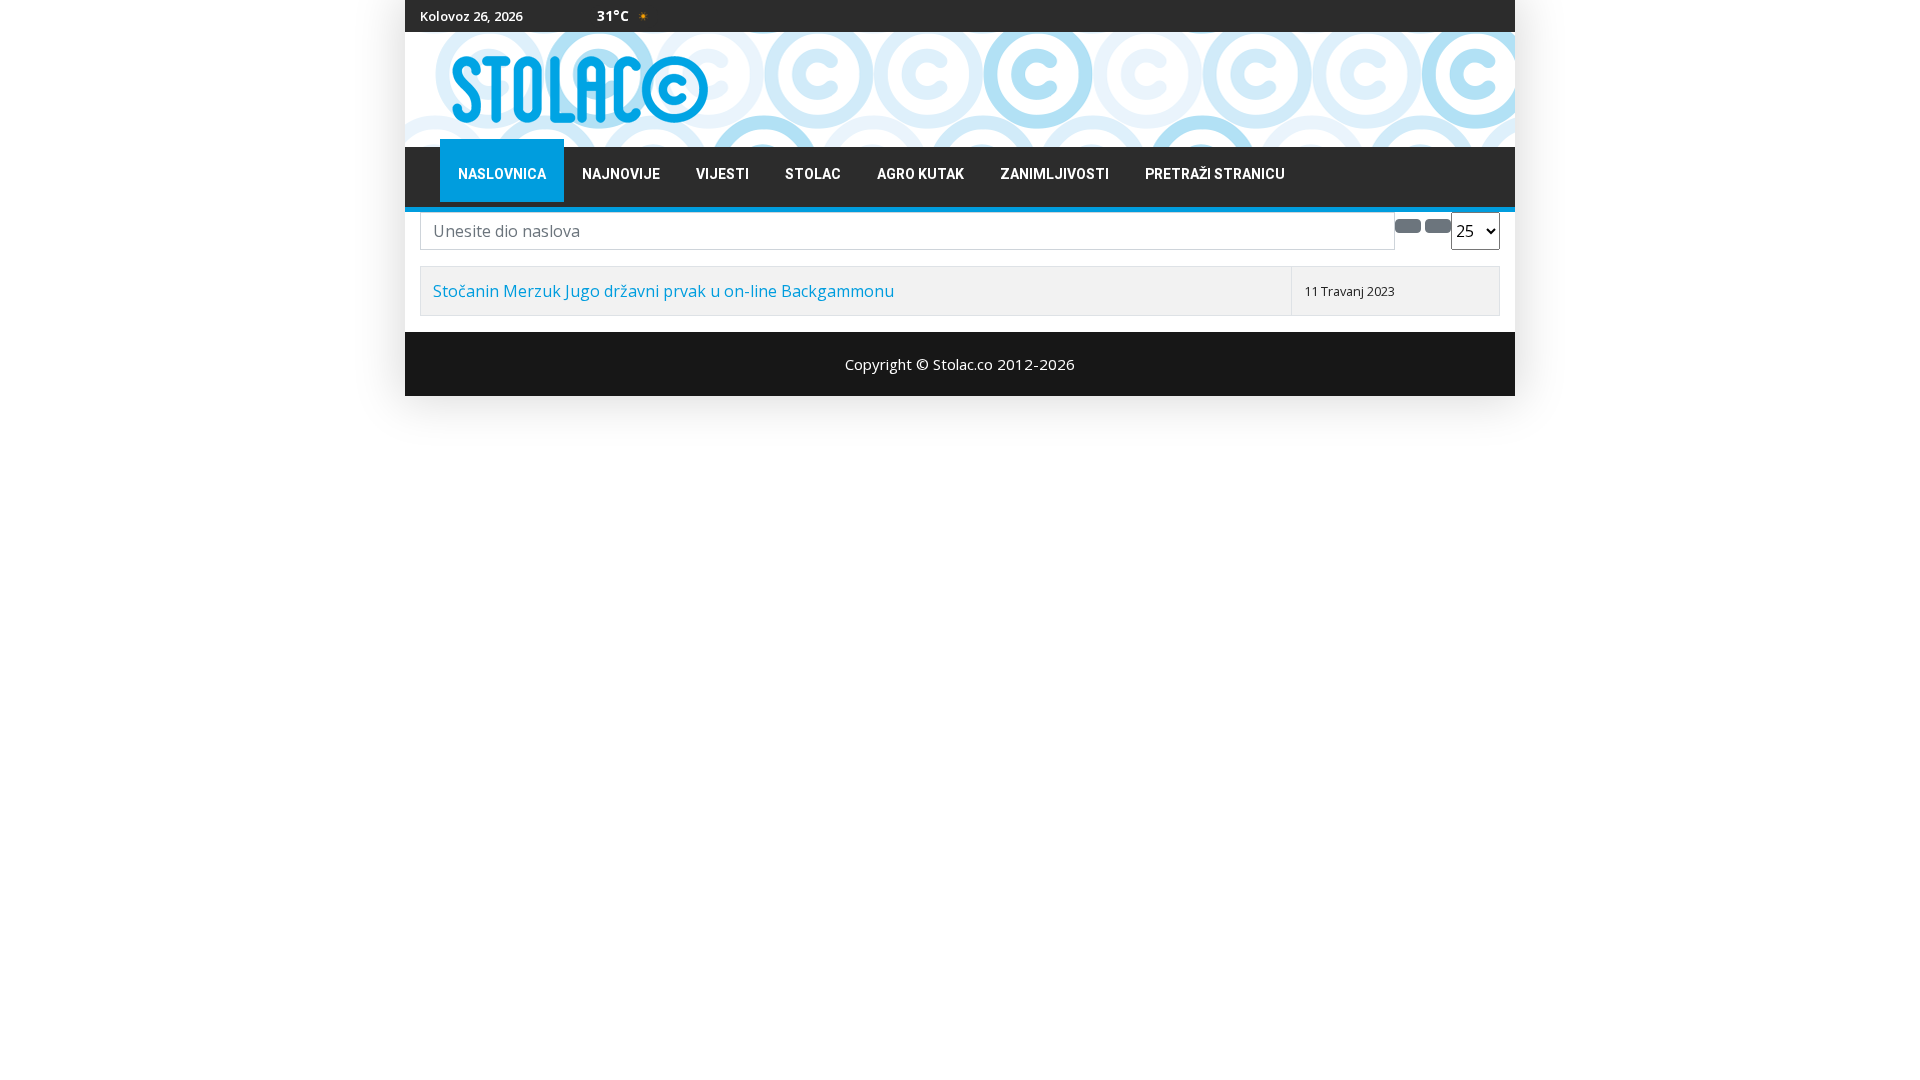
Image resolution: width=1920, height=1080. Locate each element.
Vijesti (722, 174)
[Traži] (1408, 226)
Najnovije (621, 174)
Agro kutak (920, 174)
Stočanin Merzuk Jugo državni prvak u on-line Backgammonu (663, 291)
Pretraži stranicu (1215, 174)
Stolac (813, 174)
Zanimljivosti (1054, 174)
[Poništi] (1438, 226)
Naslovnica (502, 174)
